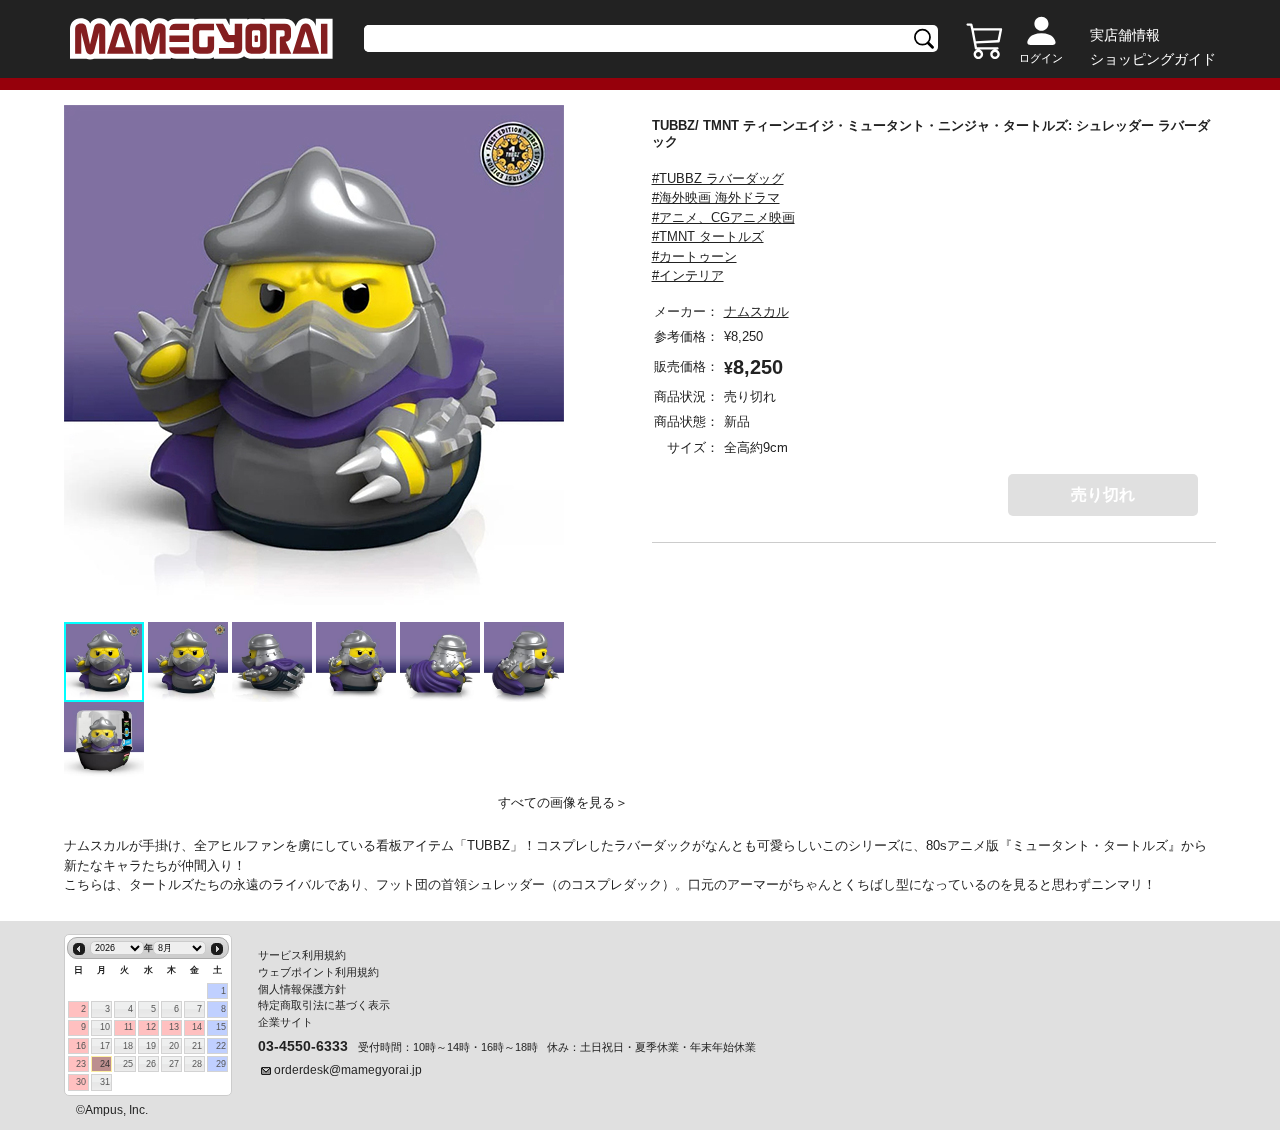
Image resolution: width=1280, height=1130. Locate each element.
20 (174, 1046)
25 (128, 1064)
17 (105, 1046)
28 (197, 1064)
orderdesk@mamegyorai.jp (348, 1070)
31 (105, 1082)
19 (151, 1046)
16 (81, 1046)
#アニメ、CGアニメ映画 (723, 217)
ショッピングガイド (1153, 59)
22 (221, 1046)
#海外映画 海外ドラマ (716, 197)
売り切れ (1103, 494)
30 (81, 1082)
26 (151, 1064)
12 (151, 1027)
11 (128, 1027)
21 (197, 1046)
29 (221, 1064)
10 (105, 1027)
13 (174, 1027)
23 (81, 1064)
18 (128, 1046)
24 (105, 1064)
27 (174, 1064)
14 (197, 1027)
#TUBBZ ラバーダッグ (718, 178)
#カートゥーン (694, 256)
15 (221, 1027)
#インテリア (688, 275)
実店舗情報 (1125, 35)
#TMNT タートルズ (708, 236)
